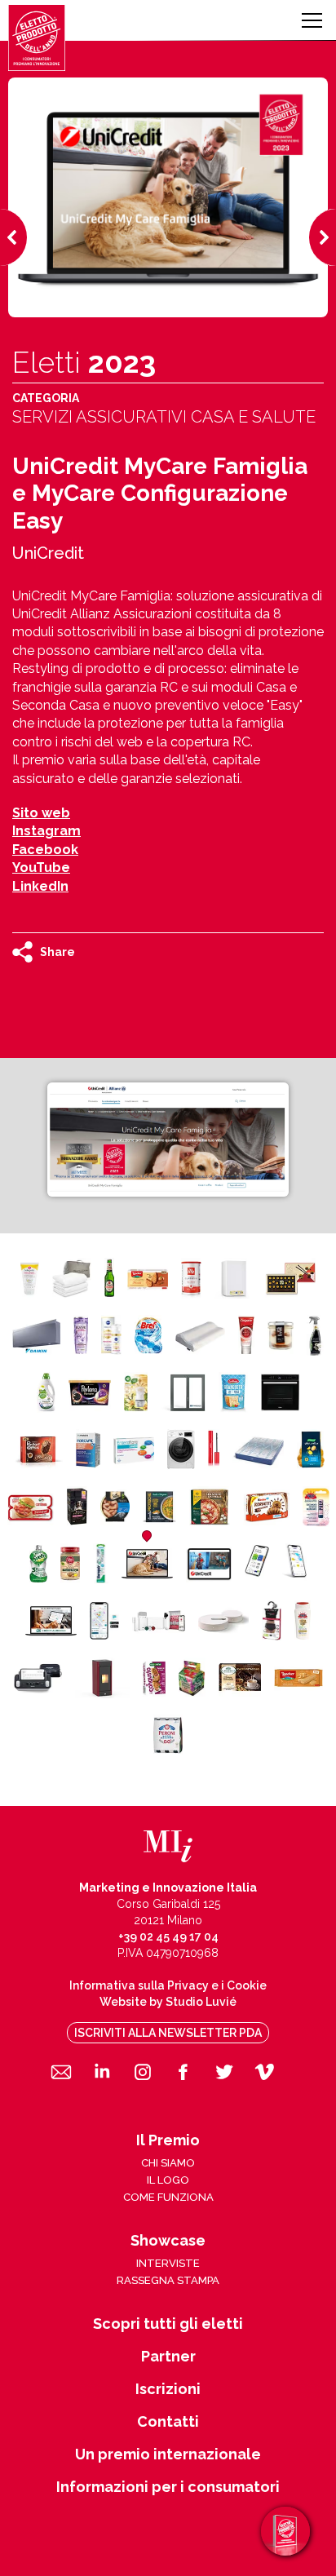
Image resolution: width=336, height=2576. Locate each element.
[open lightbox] (168, 1140)
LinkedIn (40, 886)
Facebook (45, 850)
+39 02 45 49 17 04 (168, 1936)
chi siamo (168, 2163)
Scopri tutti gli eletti (168, 2324)
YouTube (41, 868)
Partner (168, 2357)
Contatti (168, 2422)
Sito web (41, 813)
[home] (37, 38)
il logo (168, 2180)
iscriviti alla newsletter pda (168, 2033)
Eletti (84, 362)
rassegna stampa (168, 2280)
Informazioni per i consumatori (168, 2487)
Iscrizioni (168, 2389)
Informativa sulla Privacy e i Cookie (168, 1985)
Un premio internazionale (168, 2454)
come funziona (168, 2197)
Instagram (46, 831)
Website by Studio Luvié (168, 2002)
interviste (168, 2263)
